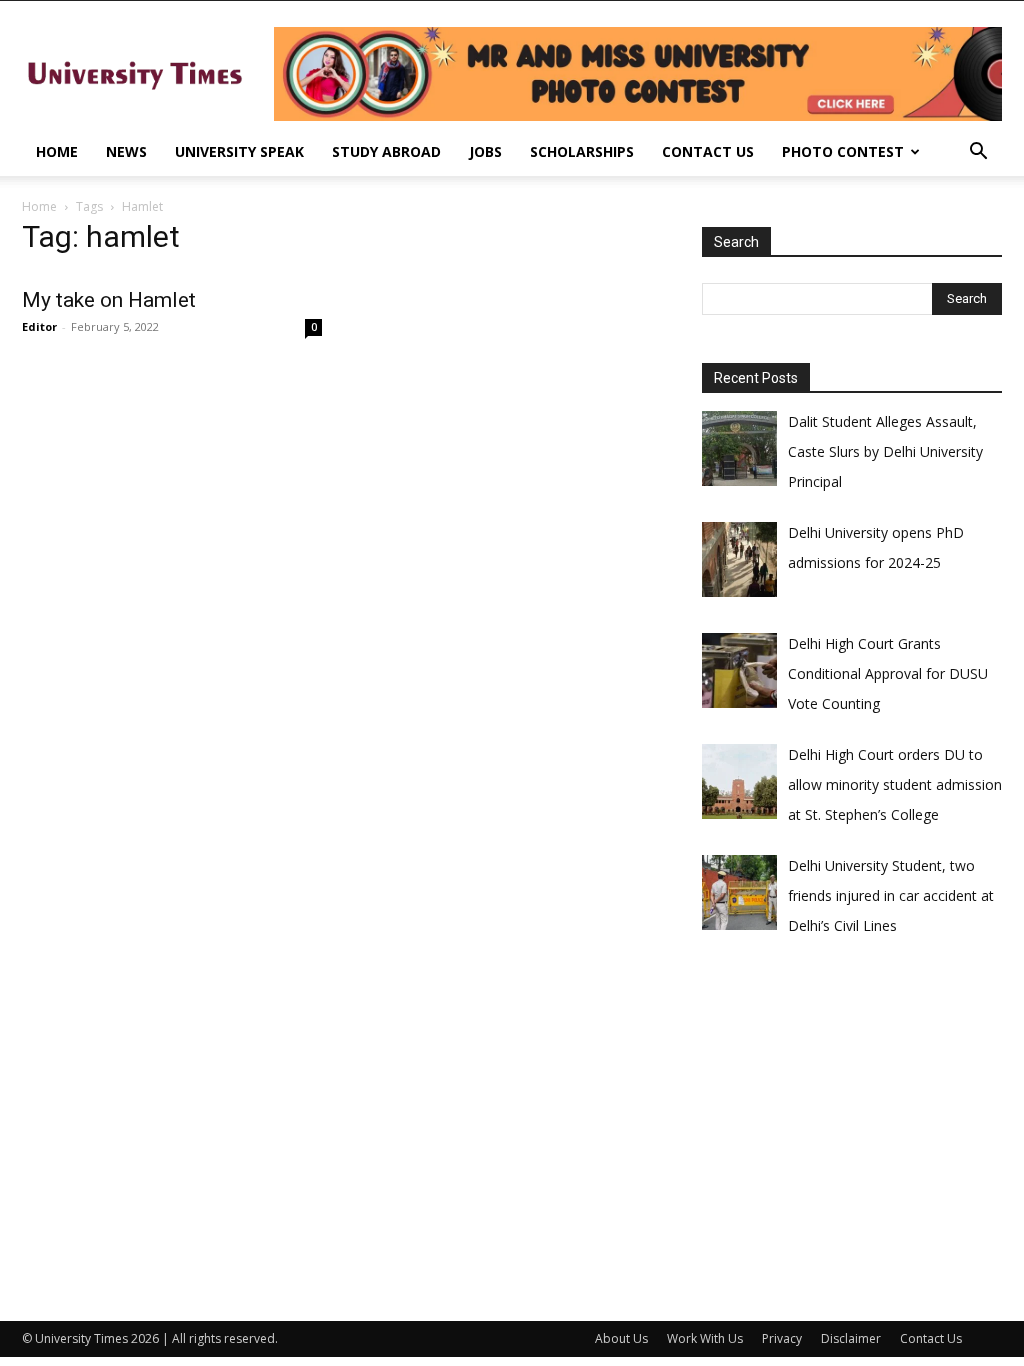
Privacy (782, 1338)
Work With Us (705, 1338)
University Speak (239, 151)
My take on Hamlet (109, 300)
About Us (621, 1338)
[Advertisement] (852, 1118)
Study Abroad (386, 151)
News (126, 151)
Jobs (485, 151)
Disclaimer (851, 1338)
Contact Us (708, 151)
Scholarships (582, 151)
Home (57, 151)
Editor (39, 326)
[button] (978, 153)
